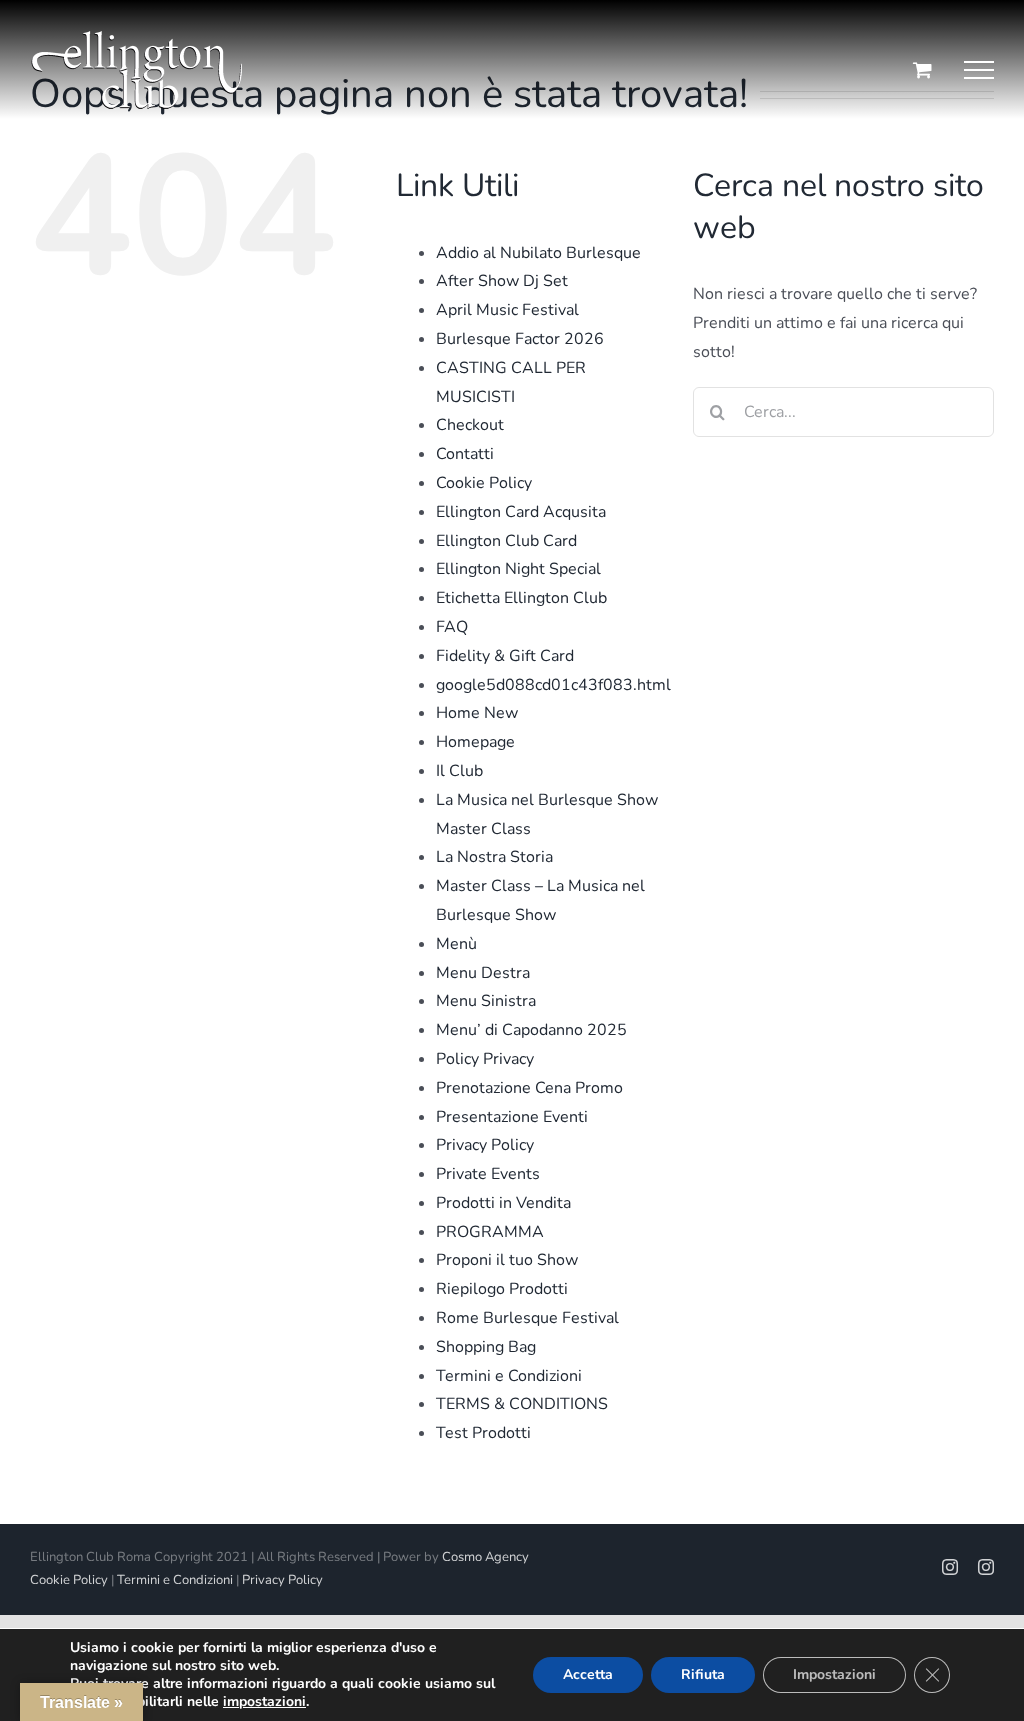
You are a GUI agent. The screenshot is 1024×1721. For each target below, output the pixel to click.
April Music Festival (507, 310)
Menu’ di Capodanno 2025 (531, 1030)
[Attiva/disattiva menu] (979, 70)
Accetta (588, 1674)
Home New (477, 713)
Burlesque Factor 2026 (520, 339)
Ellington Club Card (506, 541)
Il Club (459, 771)
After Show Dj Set (502, 281)
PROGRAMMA (490, 1232)
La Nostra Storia (494, 857)
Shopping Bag (486, 1347)
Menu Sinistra (486, 1001)
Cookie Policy (484, 483)
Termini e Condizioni (509, 1376)
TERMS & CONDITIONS (522, 1404)
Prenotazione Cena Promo (529, 1088)
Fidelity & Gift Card (505, 656)
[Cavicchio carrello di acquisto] (922, 69)
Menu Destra (483, 973)
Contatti (465, 454)
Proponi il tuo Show (507, 1260)
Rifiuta (703, 1674)
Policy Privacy (485, 1059)
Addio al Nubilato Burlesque (538, 253)
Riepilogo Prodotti (502, 1289)
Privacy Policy (485, 1145)
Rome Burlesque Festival (527, 1318)
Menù (456, 944)
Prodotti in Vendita (503, 1203)
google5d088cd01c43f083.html (553, 685)
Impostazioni (834, 1674)
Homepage (475, 742)
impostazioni (264, 1702)
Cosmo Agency (485, 1557)
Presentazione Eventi (512, 1117)
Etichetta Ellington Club (521, 598)
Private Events (488, 1174)
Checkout (470, 425)
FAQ (452, 627)
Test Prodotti (483, 1433)
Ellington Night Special (518, 569)
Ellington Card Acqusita (521, 512)
